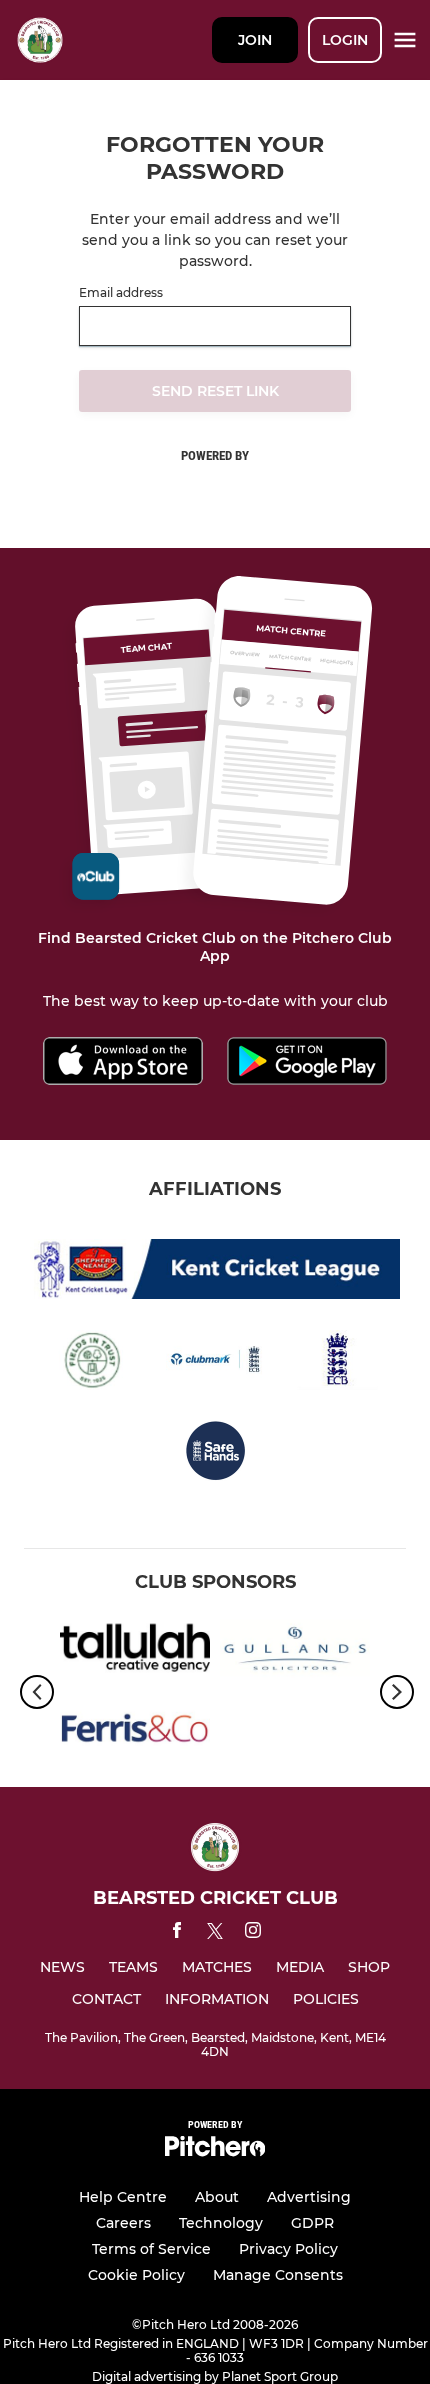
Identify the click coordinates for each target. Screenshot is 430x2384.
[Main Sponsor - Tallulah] (135, 1651)
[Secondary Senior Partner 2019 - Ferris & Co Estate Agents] (135, 1732)
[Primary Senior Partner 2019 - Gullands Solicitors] (295, 1651)
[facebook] (177, 1933)
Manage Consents (278, 2275)
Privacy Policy (288, 2249)
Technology (221, 2223)
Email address (121, 293)
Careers (123, 2223)
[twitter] (215, 1934)
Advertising (309, 2197)
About (217, 2197)
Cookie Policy (136, 2275)
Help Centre (123, 2197)
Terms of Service (151, 2249)
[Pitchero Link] (215, 2151)
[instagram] (253, 1933)
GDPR (312, 2223)
